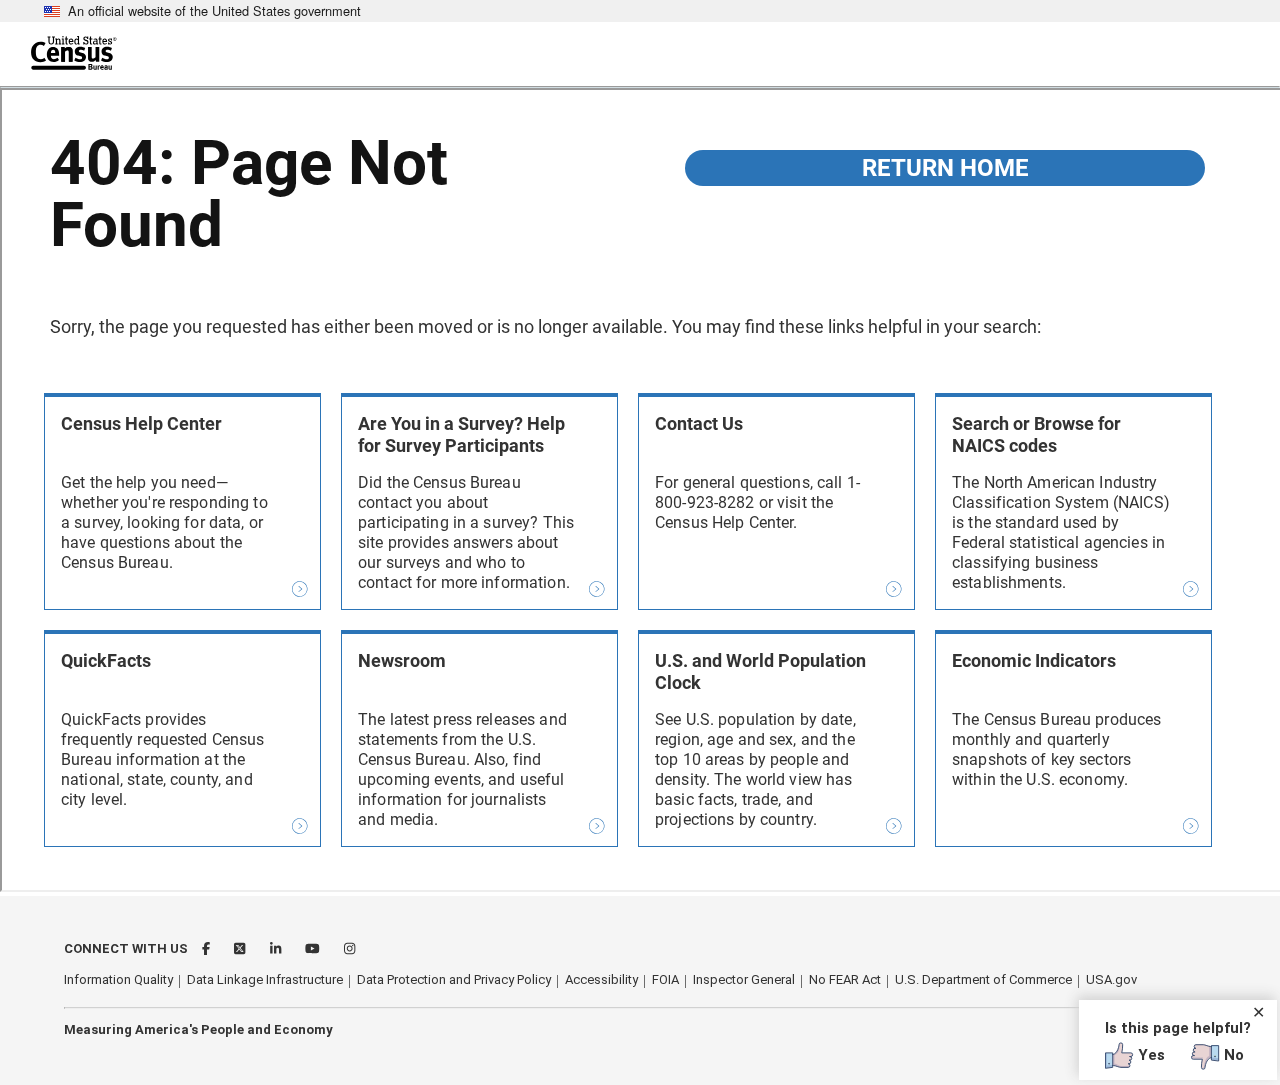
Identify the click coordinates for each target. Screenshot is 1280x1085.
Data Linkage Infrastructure (265, 979)
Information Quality (118, 979)
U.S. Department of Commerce (983, 979)
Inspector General (744, 979)
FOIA (665, 979)
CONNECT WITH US (126, 948)
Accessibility (601, 979)
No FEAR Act (845, 979)
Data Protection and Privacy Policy (454, 979)
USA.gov (1111, 979)
